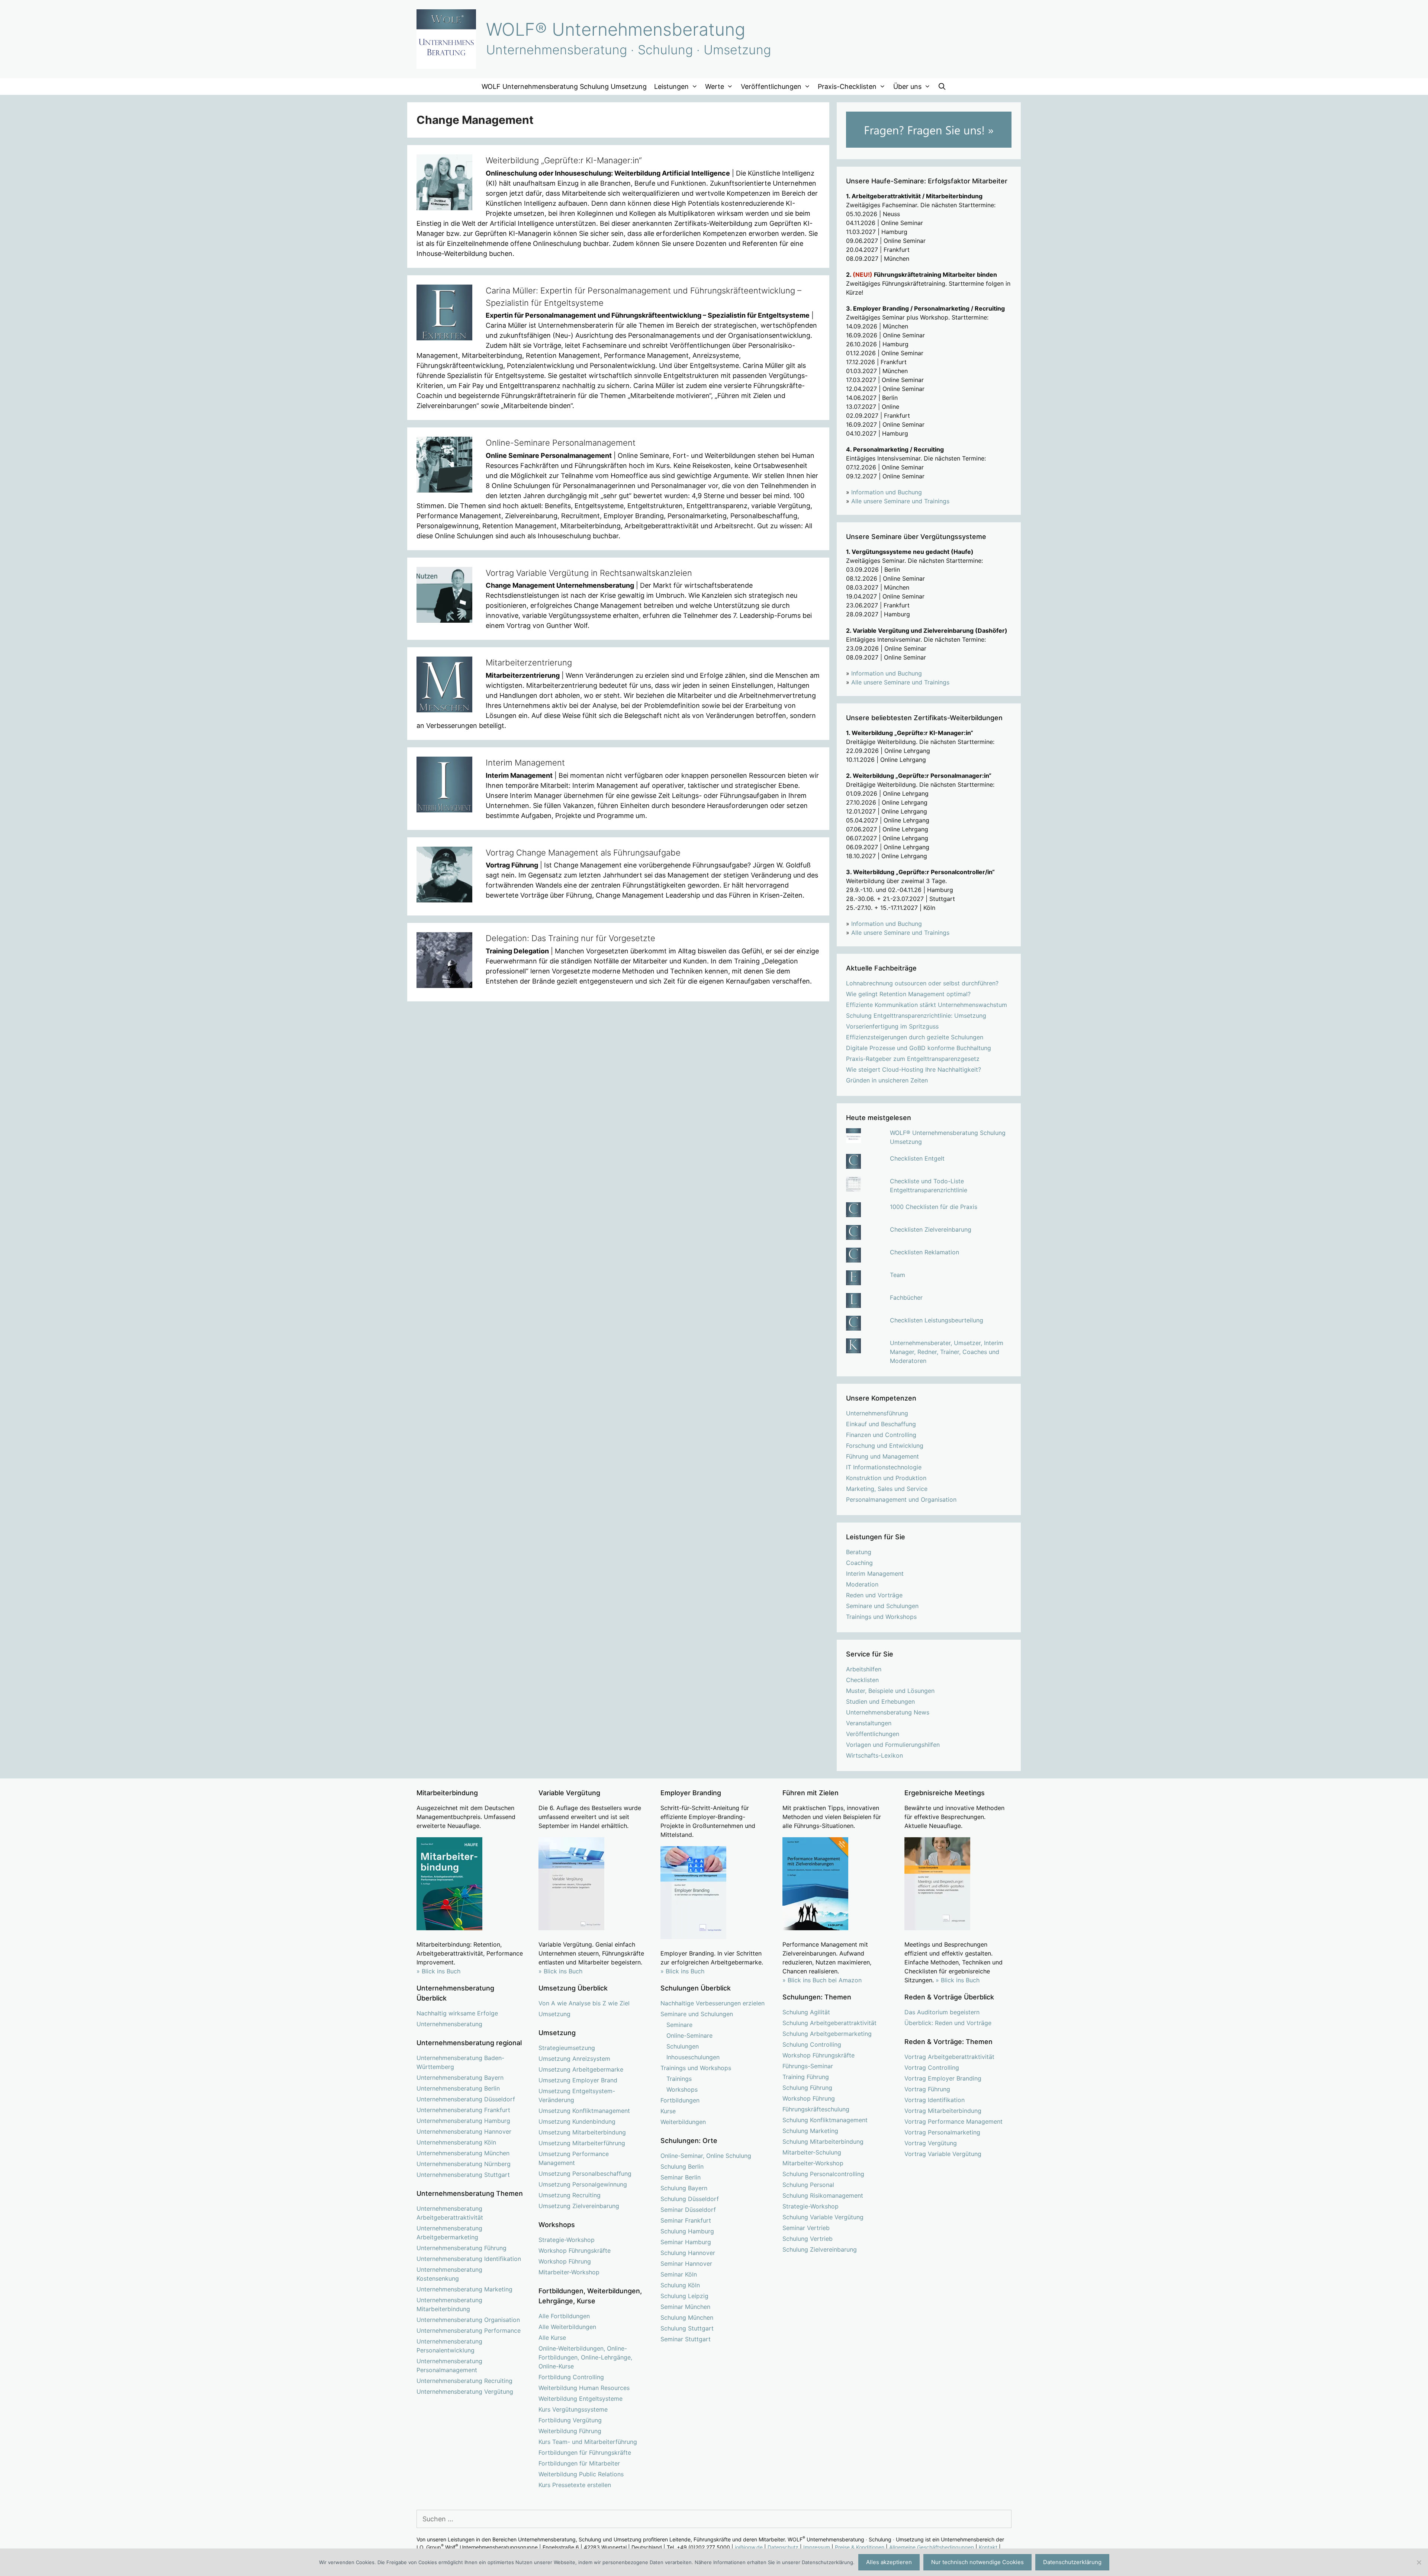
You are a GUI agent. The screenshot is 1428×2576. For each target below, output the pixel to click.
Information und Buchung (887, 492)
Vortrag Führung (927, 2089)
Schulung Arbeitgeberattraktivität (829, 2023)
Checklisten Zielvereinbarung (931, 1229)
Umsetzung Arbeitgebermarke (581, 2069)
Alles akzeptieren (889, 2562)
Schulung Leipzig (684, 2296)
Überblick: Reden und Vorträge (948, 2023)
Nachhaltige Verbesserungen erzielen (713, 2003)
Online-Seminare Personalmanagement (561, 443)
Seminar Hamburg (686, 2242)
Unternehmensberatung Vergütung (465, 2391)
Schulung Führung (807, 2088)
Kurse (668, 2111)
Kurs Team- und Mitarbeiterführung (588, 2442)
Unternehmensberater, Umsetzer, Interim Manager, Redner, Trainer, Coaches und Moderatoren (947, 1352)
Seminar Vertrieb (806, 2228)
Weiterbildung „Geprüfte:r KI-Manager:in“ (564, 160)
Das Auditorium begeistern (942, 2012)
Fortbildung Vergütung (570, 2420)
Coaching (859, 1563)
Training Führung (806, 2077)
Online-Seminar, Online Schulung (706, 2156)
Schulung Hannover (688, 2253)
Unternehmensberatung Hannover (464, 2131)
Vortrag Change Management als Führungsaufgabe (583, 853)
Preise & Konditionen (860, 2547)
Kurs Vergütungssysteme (573, 2409)
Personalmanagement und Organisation (901, 1499)
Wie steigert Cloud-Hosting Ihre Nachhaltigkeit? (914, 1069)
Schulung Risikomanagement (823, 2195)
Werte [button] (715, 86)
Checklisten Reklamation (924, 1252)
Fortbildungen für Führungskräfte (585, 2453)
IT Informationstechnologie (884, 1467)
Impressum (817, 2547)
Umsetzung (554, 2014)
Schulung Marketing (810, 2131)
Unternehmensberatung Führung (461, 2248)
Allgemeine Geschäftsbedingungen (932, 2547)
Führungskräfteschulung (816, 2109)
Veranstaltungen (869, 1723)
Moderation (862, 1584)
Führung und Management (882, 1456)
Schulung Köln (680, 2285)
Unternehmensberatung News (888, 1712)
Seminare (679, 2025)
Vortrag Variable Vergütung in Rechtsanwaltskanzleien (589, 573)
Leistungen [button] (671, 86)
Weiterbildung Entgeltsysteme (580, 2399)
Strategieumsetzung (567, 2048)
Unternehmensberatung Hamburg (463, 2121)
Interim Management (525, 763)
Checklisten (862, 1680)
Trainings (679, 2079)
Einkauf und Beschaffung (881, 1424)
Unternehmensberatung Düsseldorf (466, 2099)
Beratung (859, 1552)
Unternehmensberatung (449, 2024)
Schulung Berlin (682, 2166)
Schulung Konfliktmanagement (825, 2120)
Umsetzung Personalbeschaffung (585, 2174)
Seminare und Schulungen (882, 1606)
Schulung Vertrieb (808, 2239)
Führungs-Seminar (808, 2066)
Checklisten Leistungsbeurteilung (937, 1320)
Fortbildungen (680, 2100)
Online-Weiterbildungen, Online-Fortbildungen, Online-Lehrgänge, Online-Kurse (585, 2357)
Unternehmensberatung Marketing (464, 2289)
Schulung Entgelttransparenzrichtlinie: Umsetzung (916, 1016)
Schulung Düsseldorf (690, 2199)
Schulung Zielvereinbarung (820, 2249)
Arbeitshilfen (864, 1669)
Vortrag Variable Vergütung (943, 2154)
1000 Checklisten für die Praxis (934, 1207)
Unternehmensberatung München (463, 2153)
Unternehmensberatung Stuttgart (463, 2175)
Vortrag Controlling (932, 2067)
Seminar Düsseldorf (688, 2210)
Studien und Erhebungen (880, 1701)
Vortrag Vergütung (931, 2143)
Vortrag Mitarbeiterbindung (943, 2111)
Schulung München (687, 2317)
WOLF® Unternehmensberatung (616, 29)
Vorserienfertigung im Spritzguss (892, 1026)
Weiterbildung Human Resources (584, 2388)
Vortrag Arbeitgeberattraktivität (949, 2057)
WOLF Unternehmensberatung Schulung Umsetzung (564, 86)
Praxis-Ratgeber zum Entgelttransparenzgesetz (913, 1059)
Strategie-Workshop (567, 2240)
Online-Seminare (689, 2036)
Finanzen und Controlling (881, 1435)
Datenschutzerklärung (1072, 2562)
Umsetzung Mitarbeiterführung (582, 2143)
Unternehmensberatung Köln (456, 2142)
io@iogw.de (749, 2547)
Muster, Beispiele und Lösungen (890, 1691)
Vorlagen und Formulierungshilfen (893, 1745)
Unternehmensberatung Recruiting (464, 2381)
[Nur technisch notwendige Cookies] (1419, 2562)
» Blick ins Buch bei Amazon (822, 1980)
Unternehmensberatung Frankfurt (463, 2110)
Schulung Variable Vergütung (823, 2217)
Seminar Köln (679, 2274)
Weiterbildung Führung (570, 2431)
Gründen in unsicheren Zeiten (887, 1080)
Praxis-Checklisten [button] (847, 86)
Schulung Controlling (812, 2044)
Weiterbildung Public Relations (581, 2474)
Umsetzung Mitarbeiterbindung (582, 2132)
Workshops (682, 2089)
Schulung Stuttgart (687, 2328)
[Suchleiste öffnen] (942, 86)
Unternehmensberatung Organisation (468, 2320)
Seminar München (685, 2307)
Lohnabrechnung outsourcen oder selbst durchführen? (922, 983)
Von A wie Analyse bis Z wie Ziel (584, 2003)
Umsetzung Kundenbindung (577, 2121)
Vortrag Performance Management (953, 2121)
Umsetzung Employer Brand (578, 2080)
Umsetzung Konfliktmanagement (584, 2111)
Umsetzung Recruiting (570, 2195)
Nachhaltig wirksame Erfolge (457, 2013)
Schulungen (683, 2046)
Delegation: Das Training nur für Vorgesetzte (570, 938)
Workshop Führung (565, 2261)
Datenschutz (783, 2547)
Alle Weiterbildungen (567, 2327)
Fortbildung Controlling (571, 2377)
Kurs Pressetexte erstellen (575, 2485)
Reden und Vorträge (874, 1595)
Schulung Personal (808, 2185)
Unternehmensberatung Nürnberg (464, 2164)
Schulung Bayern (684, 2188)
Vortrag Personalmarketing (942, 2132)
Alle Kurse (552, 2338)
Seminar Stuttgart (686, 2339)
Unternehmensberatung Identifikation (469, 2259)
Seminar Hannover (686, 2264)
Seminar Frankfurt (686, 2220)
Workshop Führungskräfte (575, 2251)
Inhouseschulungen (693, 2057)
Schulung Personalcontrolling (823, 2174)
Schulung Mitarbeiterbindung (823, 2142)
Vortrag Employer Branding (943, 2078)
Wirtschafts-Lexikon (874, 1755)
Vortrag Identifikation (935, 2100)
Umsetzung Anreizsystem (574, 2059)
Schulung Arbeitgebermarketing (827, 2034)
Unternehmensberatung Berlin (458, 2088)
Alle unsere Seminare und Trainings (900, 501)
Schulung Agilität (806, 2012)
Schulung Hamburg (687, 2231)
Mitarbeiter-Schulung (812, 2152)
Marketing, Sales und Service (887, 1489)
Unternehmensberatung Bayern (460, 2078)
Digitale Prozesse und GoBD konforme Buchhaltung (919, 1048)
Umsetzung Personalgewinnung (583, 2184)
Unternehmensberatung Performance (469, 2330)
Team (898, 1275)
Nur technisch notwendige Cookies (977, 2562)
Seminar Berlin (681, 2177)
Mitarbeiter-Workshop (569, 2272)
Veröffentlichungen (873, 1734)
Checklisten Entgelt (917, 1158)
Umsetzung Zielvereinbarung (579, 2206)
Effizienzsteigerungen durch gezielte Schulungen (915, 1037)
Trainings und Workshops (881, 1617)
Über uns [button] (907, 86)
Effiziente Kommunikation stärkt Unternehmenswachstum (927, 1005)
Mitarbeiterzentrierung (529, 663)
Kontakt (988, 2547)
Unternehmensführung (877, 1413)
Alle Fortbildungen (564, 2316)
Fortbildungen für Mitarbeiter (579, 2463)
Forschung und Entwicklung (885, 1446)
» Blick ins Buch (438, 1971)
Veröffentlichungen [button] (771, 86)
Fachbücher (906, 1297)
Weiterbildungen (683, 2122)
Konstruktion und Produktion (886, 1478)
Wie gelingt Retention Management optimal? (908, 994)
